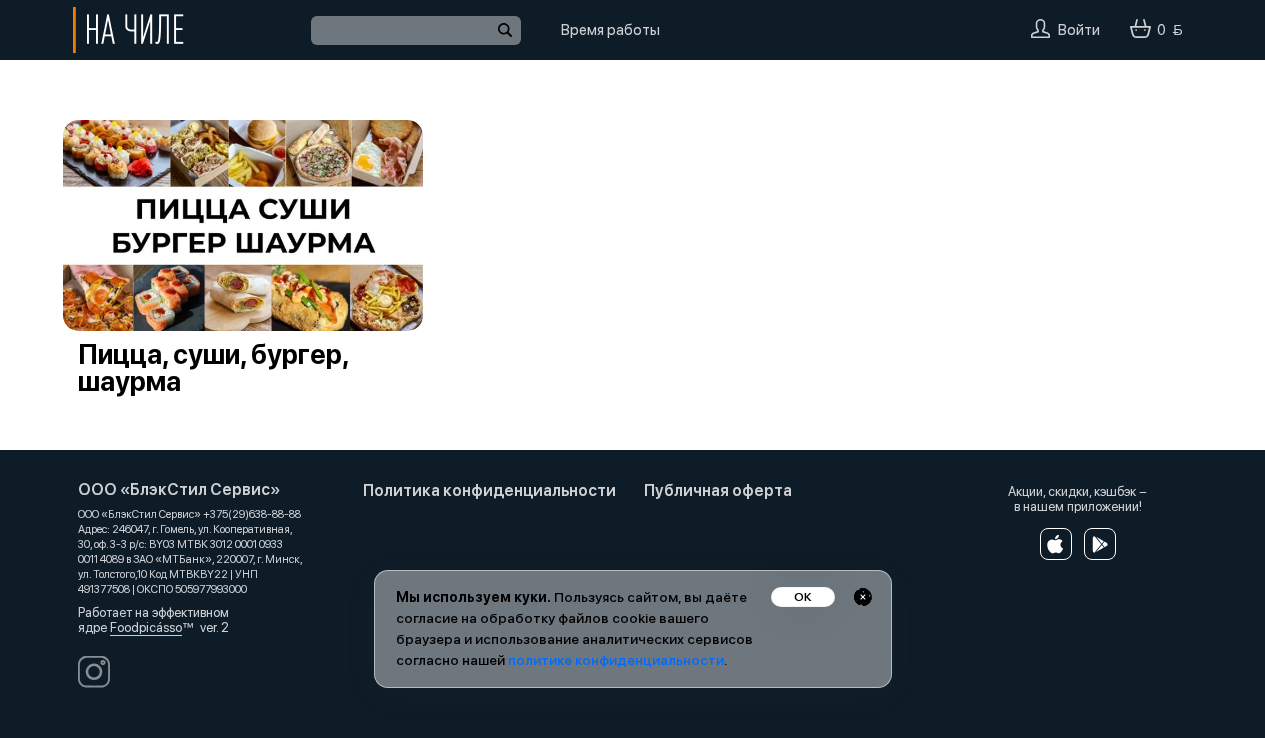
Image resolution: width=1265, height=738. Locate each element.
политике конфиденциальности (616, 660)
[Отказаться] (863, 597)
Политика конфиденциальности (489, 490)
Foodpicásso (146, 627)
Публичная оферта (718, 490)
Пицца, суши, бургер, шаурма (213, 368)
